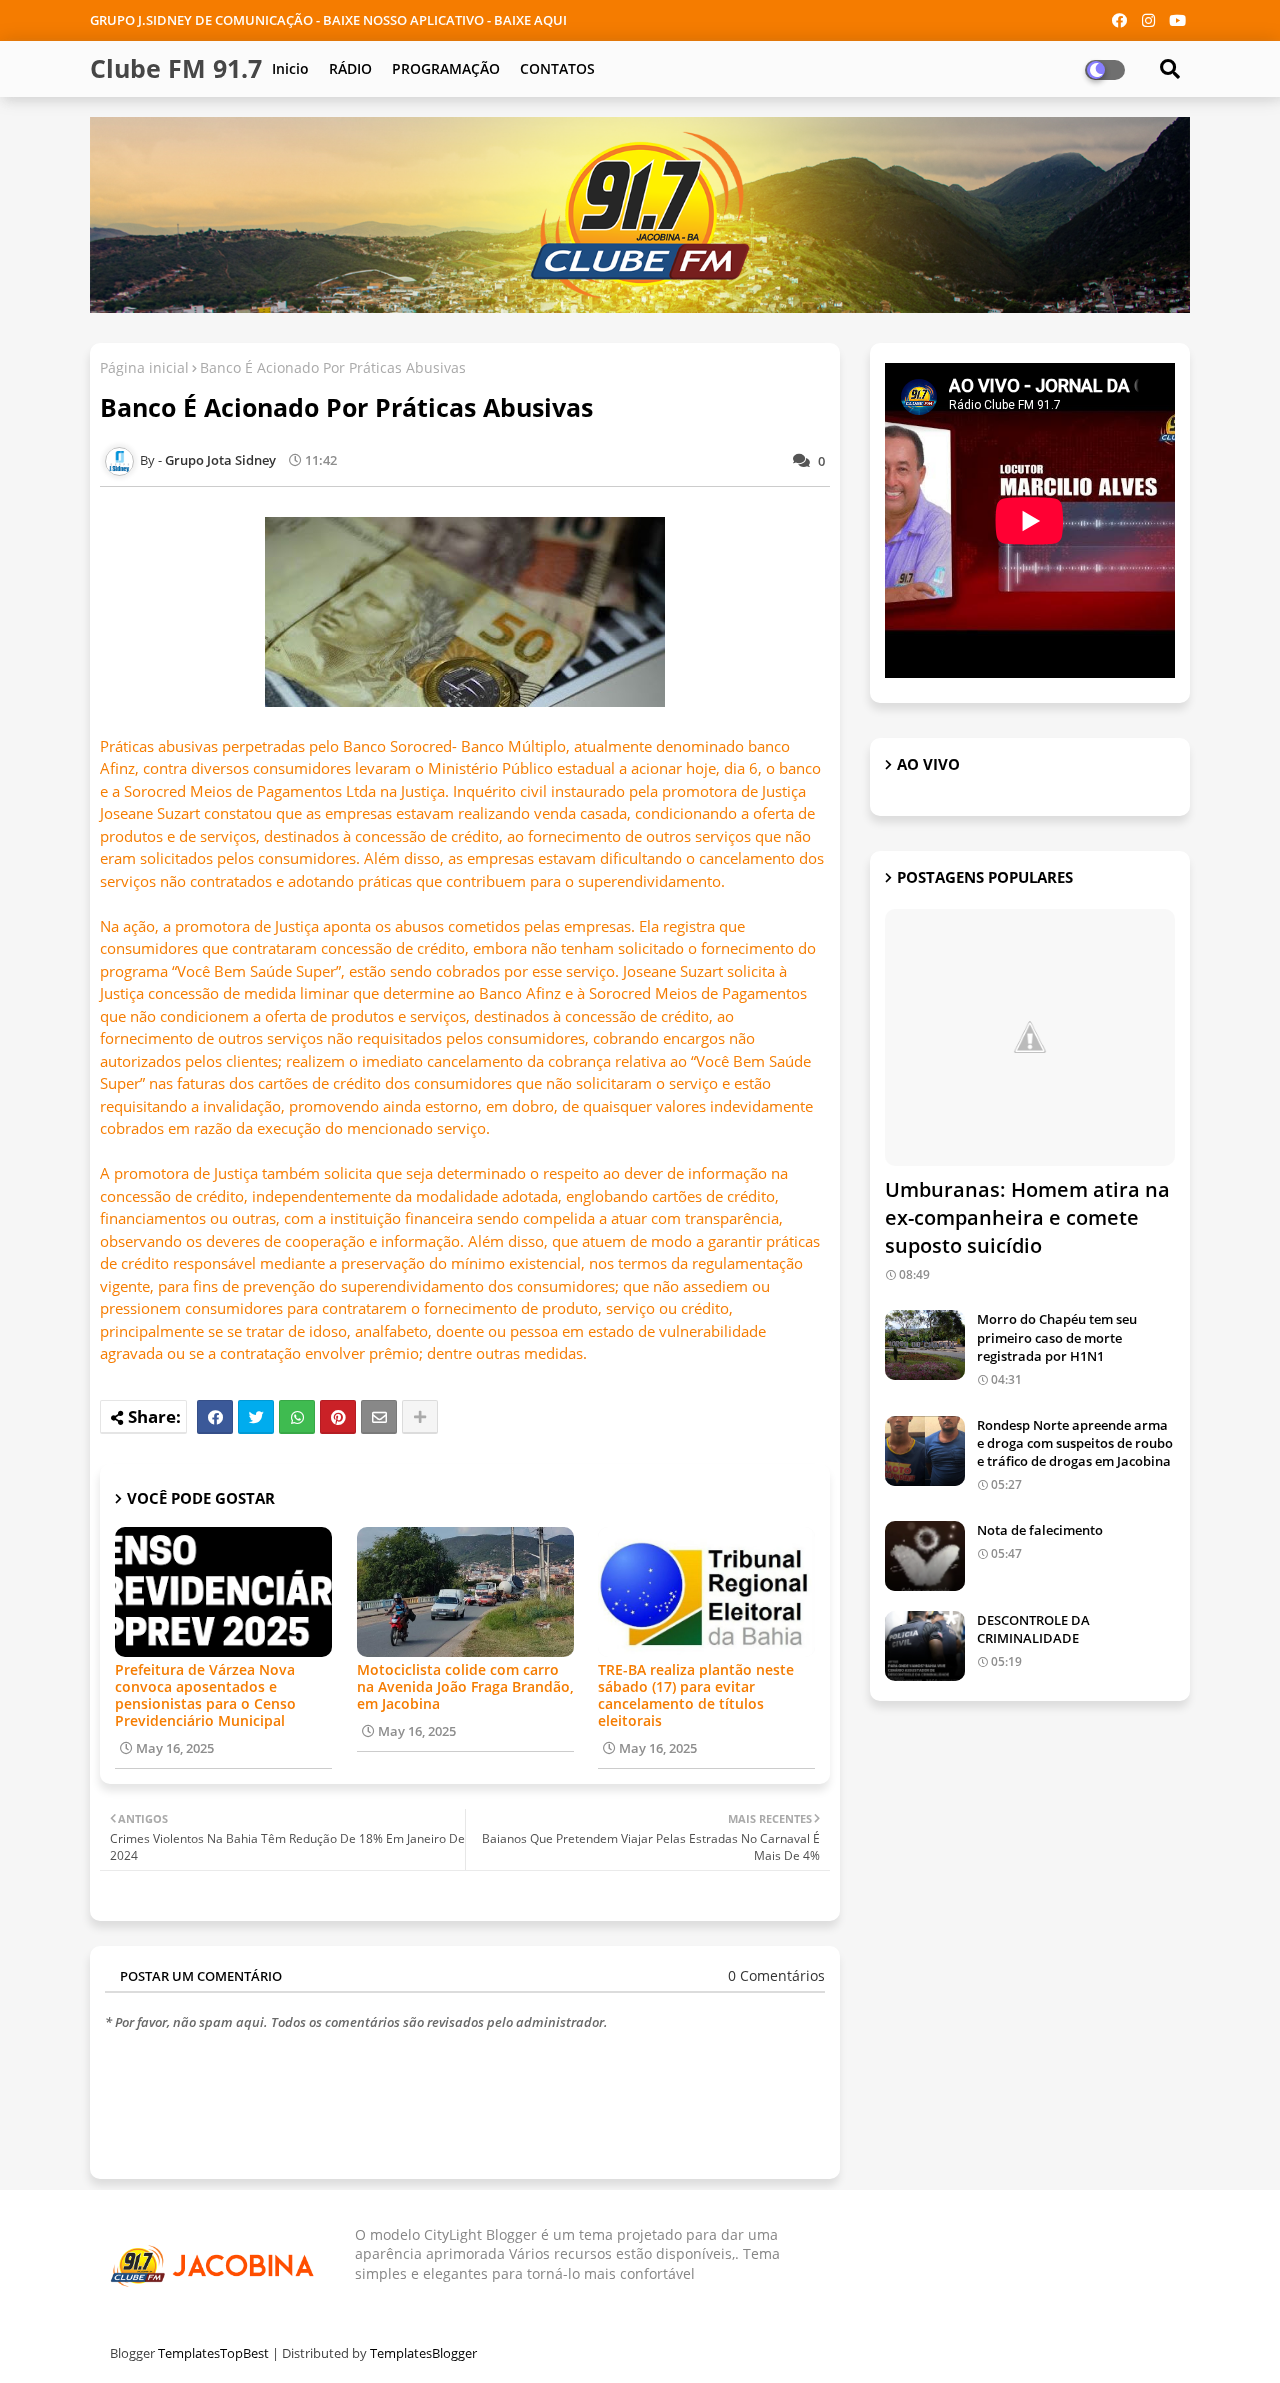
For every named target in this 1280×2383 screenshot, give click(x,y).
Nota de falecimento (1040, 1530)
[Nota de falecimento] (925, 1556)
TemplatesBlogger (423, 2353)
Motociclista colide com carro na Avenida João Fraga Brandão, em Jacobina (465, 1686)
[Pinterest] (338, 1417)
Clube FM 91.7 (176, 68)
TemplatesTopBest (213, 2353)
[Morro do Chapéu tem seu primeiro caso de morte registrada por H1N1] (925, 1345)
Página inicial (144, 367)
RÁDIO (350, 68)
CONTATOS (557, 68)
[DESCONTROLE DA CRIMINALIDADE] (925, 1646)
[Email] (379, 1417)
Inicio (290, 68)
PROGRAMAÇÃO (446, 68)
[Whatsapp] (297, 1417)
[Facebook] (215, 1417)
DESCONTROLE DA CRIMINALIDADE (1033, 1629)
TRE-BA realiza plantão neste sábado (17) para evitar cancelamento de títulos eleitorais (696, 1695)
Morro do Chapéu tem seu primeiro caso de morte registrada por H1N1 (1057, 1337)
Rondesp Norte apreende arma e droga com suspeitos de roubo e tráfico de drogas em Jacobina (1075, 1443)
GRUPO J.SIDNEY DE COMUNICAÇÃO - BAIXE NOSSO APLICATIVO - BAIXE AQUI (328, 20)
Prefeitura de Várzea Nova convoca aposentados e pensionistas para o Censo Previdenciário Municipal (205, 1695)
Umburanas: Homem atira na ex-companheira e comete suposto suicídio (1027, 1217)
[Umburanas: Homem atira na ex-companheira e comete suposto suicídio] (1030, 1037)
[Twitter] (256, 1417)
